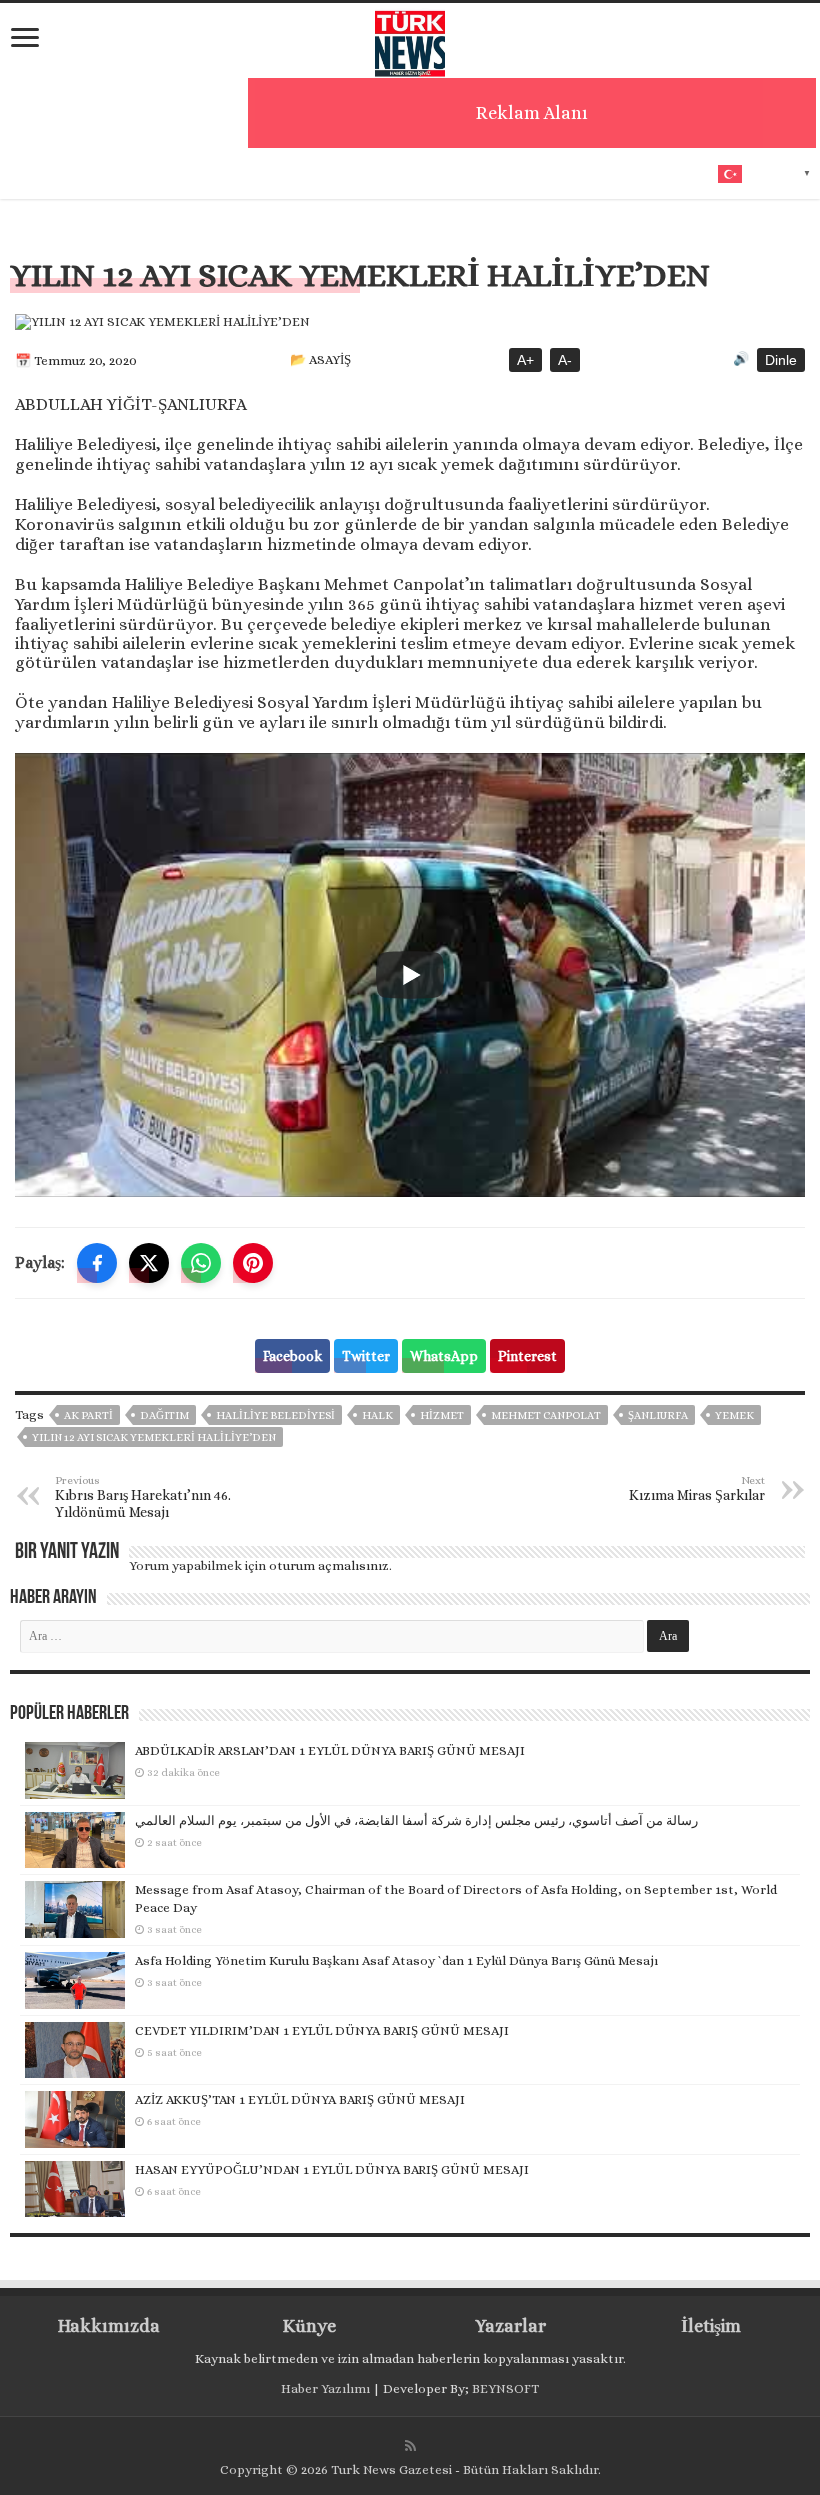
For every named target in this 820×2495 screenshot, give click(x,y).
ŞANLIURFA (658, 1415)
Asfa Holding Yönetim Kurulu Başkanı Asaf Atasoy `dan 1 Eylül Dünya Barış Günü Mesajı (396, 1960)
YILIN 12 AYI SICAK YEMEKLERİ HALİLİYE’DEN (154, 1437)
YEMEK (734, 1415)
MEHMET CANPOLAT (546, 1415)
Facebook (292, 1356)
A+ (525, 360)
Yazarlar (510, 2326)
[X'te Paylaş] (149, 1263)
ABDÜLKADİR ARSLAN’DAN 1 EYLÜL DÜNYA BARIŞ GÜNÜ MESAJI (330, 1750)
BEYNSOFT (505, 2388)
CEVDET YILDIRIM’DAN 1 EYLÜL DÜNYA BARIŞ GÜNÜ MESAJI (322, 2030)
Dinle (781, 360)
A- (565, 360)
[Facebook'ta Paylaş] (97, 1263)
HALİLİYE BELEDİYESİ (275, 1415)
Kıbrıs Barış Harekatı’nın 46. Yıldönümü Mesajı (143, 1497)
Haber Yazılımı (325, 2388)
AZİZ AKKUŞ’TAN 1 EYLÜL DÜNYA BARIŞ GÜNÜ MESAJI (300, 2099)
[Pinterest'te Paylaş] (253, 1263)
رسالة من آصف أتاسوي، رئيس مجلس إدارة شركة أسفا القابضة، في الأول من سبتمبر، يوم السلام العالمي (416, 1820)
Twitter (366, 1356)
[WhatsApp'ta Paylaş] (201, 1263)
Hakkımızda (109, 2326)
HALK (377, 1415)
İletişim (711, 2326)
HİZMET (442, 1415)
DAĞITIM (164, 1415)
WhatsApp (444, 1356)
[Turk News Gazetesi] (410, 39)
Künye (309, 2326)
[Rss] (410, 2446)
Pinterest (527, 1356)
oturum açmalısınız (329, 1565)
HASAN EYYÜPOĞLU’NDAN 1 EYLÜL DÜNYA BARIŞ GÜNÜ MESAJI (332, 2169)
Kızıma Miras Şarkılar (697, 1488)
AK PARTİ (88, 1415)
